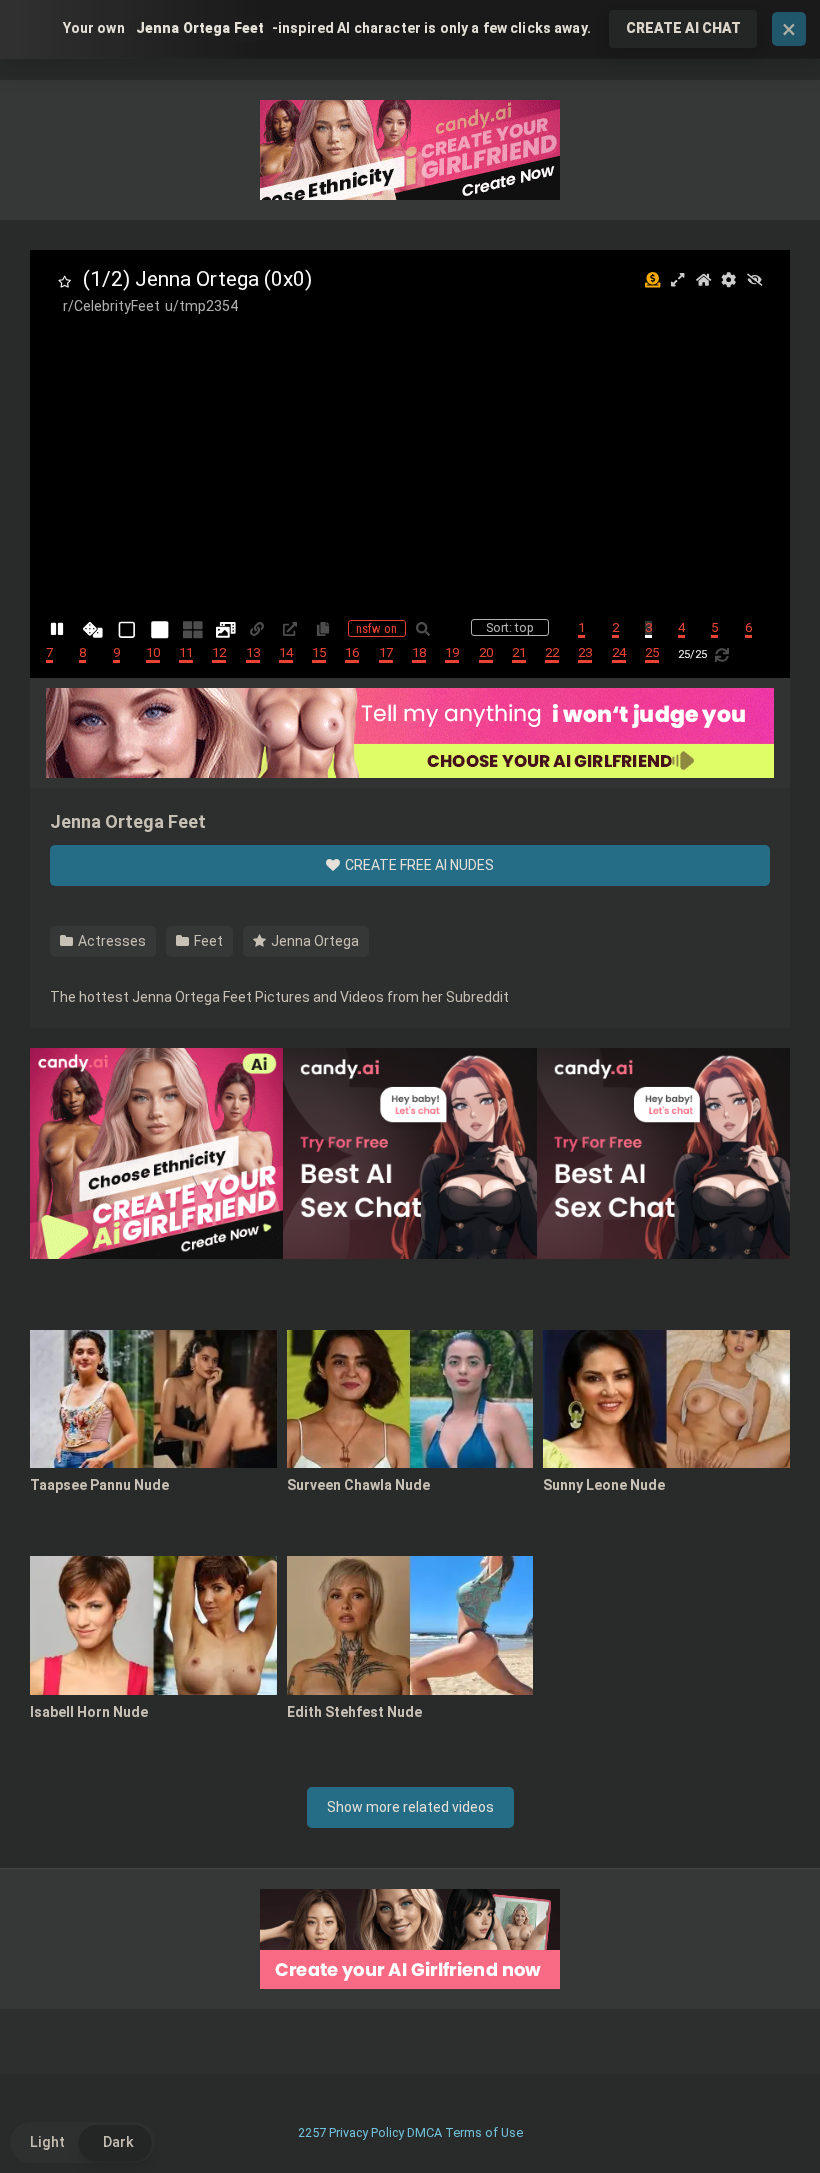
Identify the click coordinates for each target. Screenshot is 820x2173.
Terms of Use (484, 2132)
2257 (312, 2132)
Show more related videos (410, 1807)
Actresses (110, 941)
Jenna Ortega (313, 941)
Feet (207, 941)
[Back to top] (753, 2112)
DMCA (424, 2132)
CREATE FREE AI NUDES (418, 865)
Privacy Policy (366, 2132)
